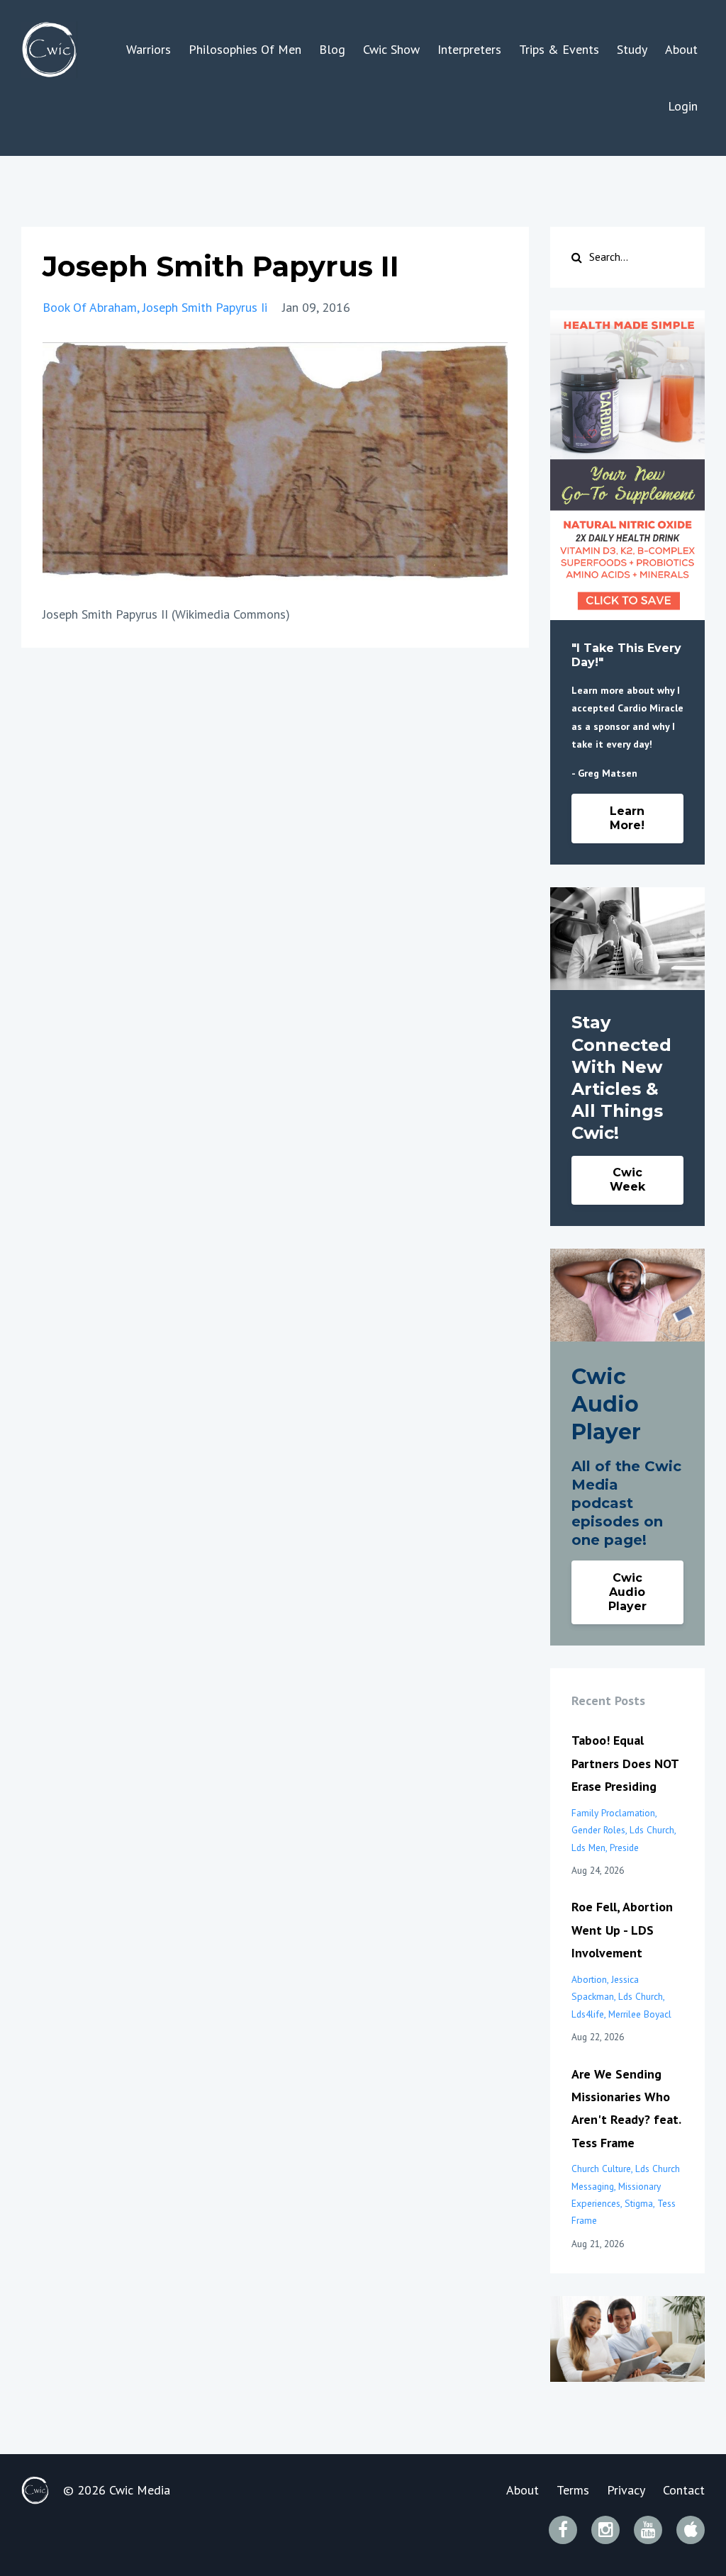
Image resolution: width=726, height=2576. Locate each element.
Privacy (626, 2490)
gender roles (598, 1830)
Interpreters (469, 49)
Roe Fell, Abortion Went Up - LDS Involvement (622, 1930)
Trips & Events (559, 49)
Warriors (149, 49)
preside (624, 1847)
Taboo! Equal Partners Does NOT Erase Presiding (625, 1763)
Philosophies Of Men (245, 49)
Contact (684, 2490)
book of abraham (90, 307)
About (681, 49)
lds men (588, 1847)
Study (632, 49)
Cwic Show (391, 49)
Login (683, 106)
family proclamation (613, 1813)
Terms (573, 2490)
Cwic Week (627, 1180)
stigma (639, 2203)
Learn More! (627, 818)
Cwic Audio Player (627, 1592)
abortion (589, 1979)
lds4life (588, 2014)
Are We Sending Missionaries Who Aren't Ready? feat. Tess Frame (626, 2108)
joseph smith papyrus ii (205, 307)
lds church (652, 1830)
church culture (601, 2169)
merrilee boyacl (640, 2014)
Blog (332, 49)
